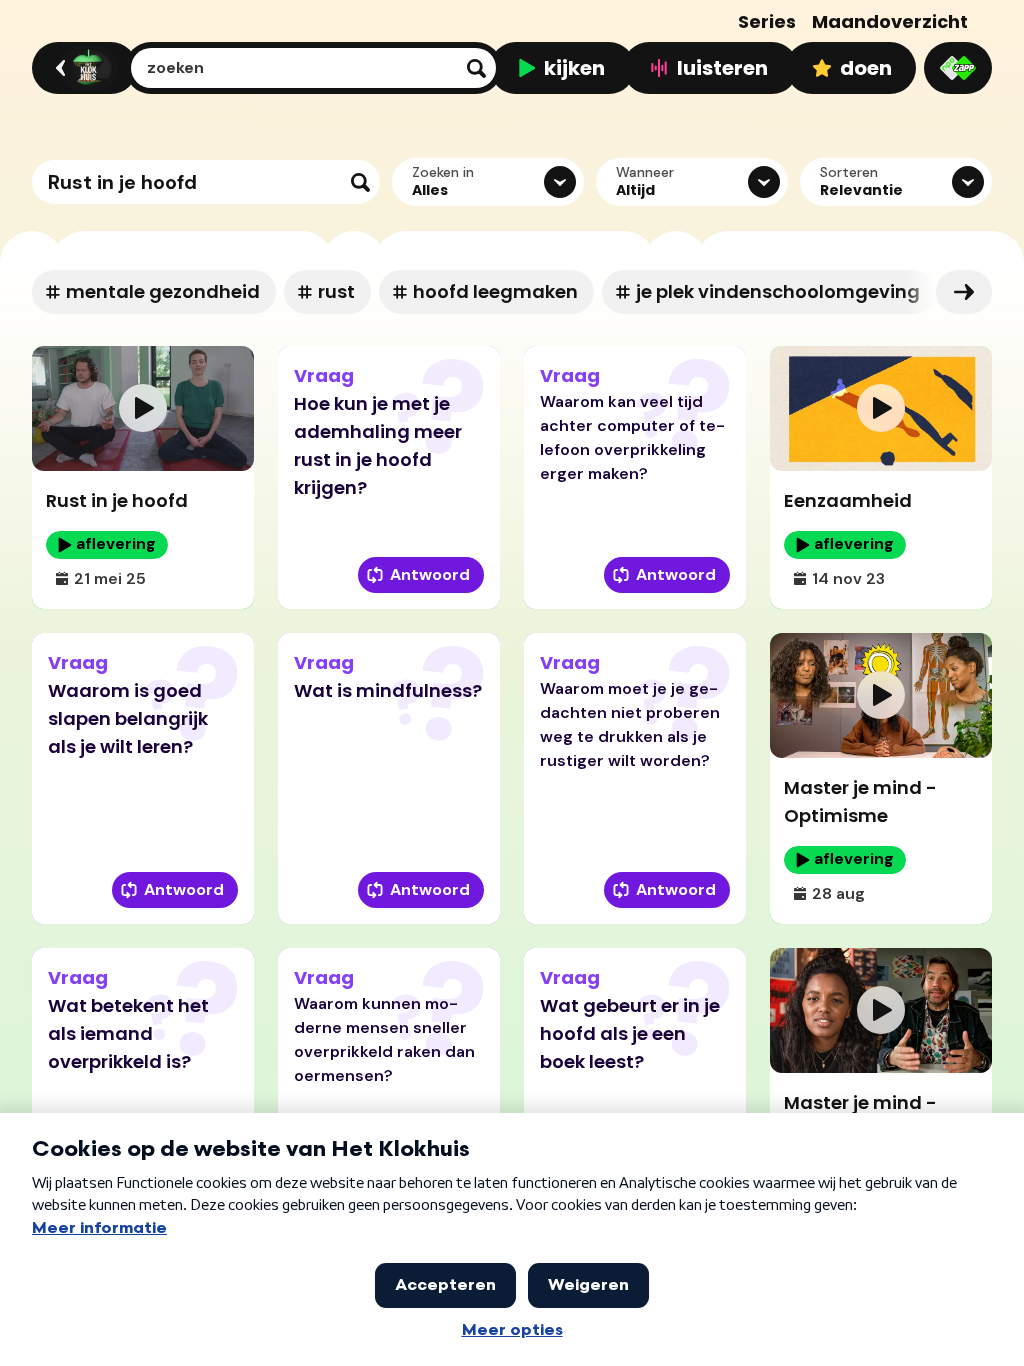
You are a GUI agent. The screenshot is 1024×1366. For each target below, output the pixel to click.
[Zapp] (958, 68)
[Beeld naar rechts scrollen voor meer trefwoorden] (964, 292)
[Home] (81, 68)
